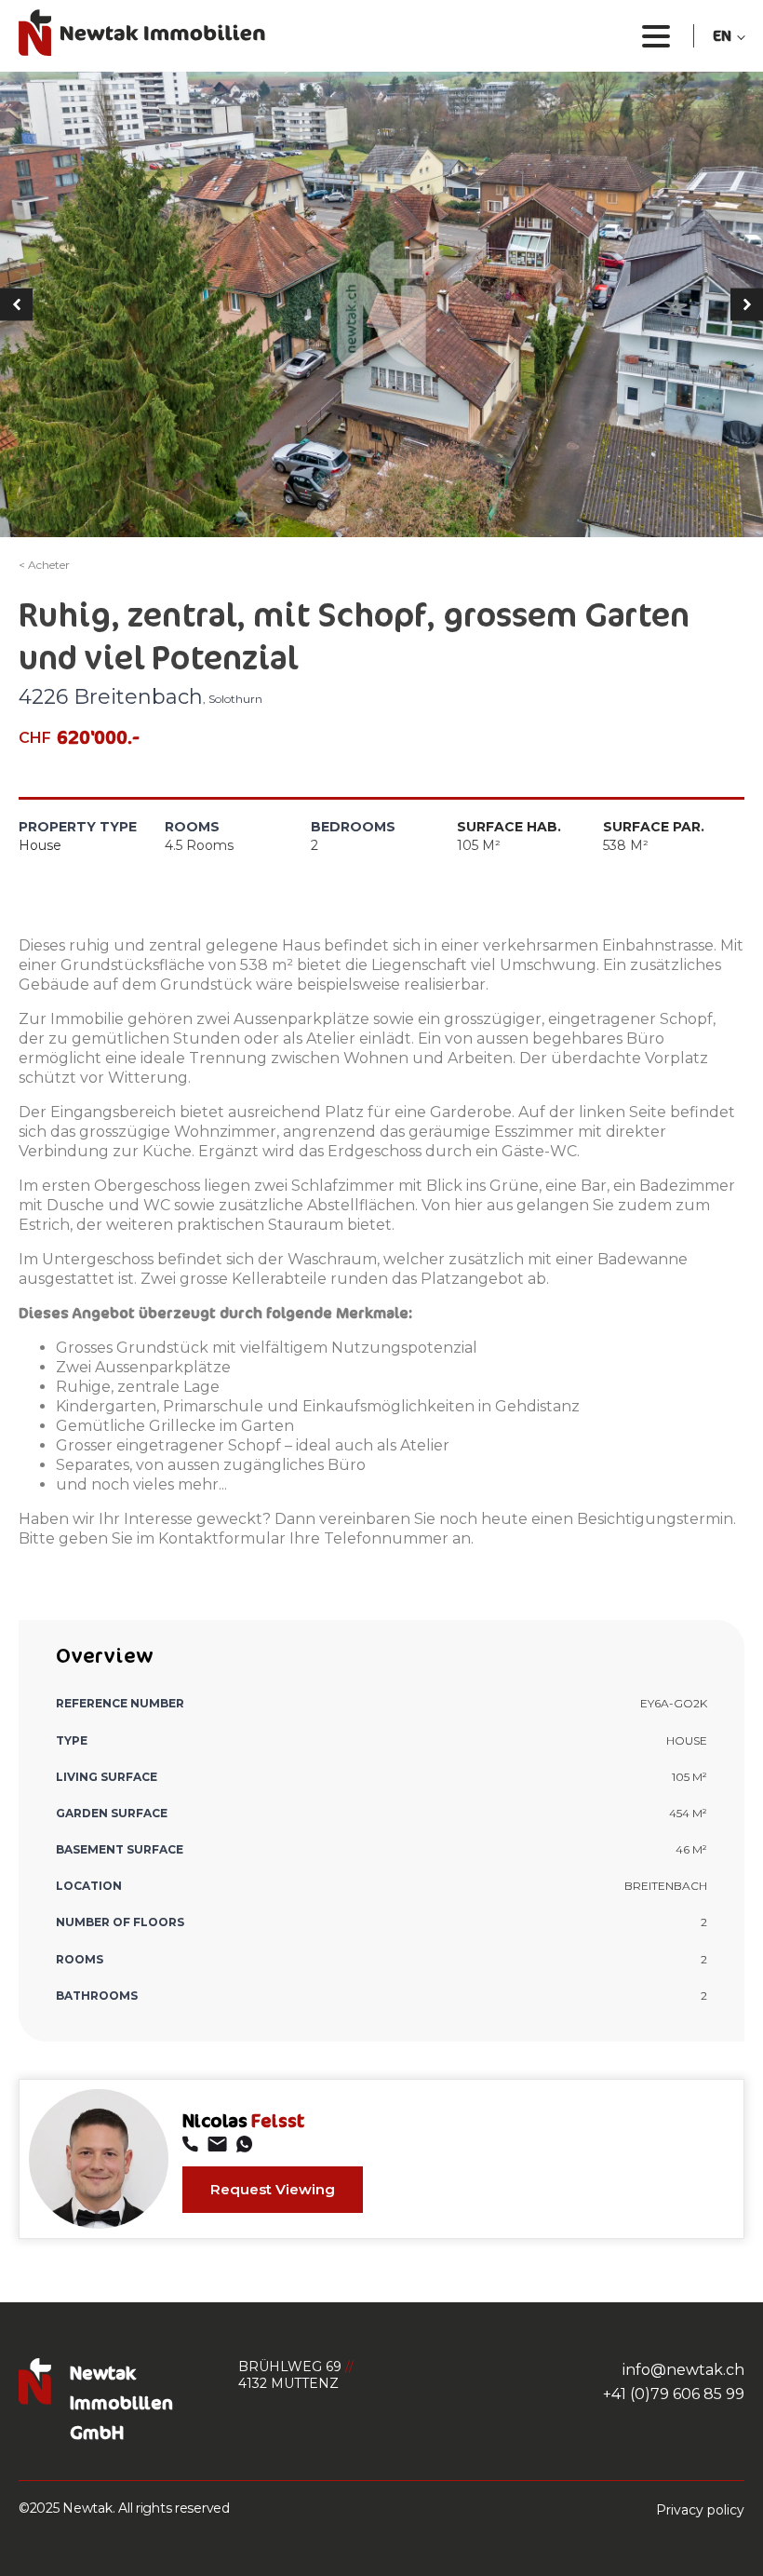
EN (722, 35)
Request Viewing (273, 2189)
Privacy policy (700, 2510)
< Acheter (44, 565)
